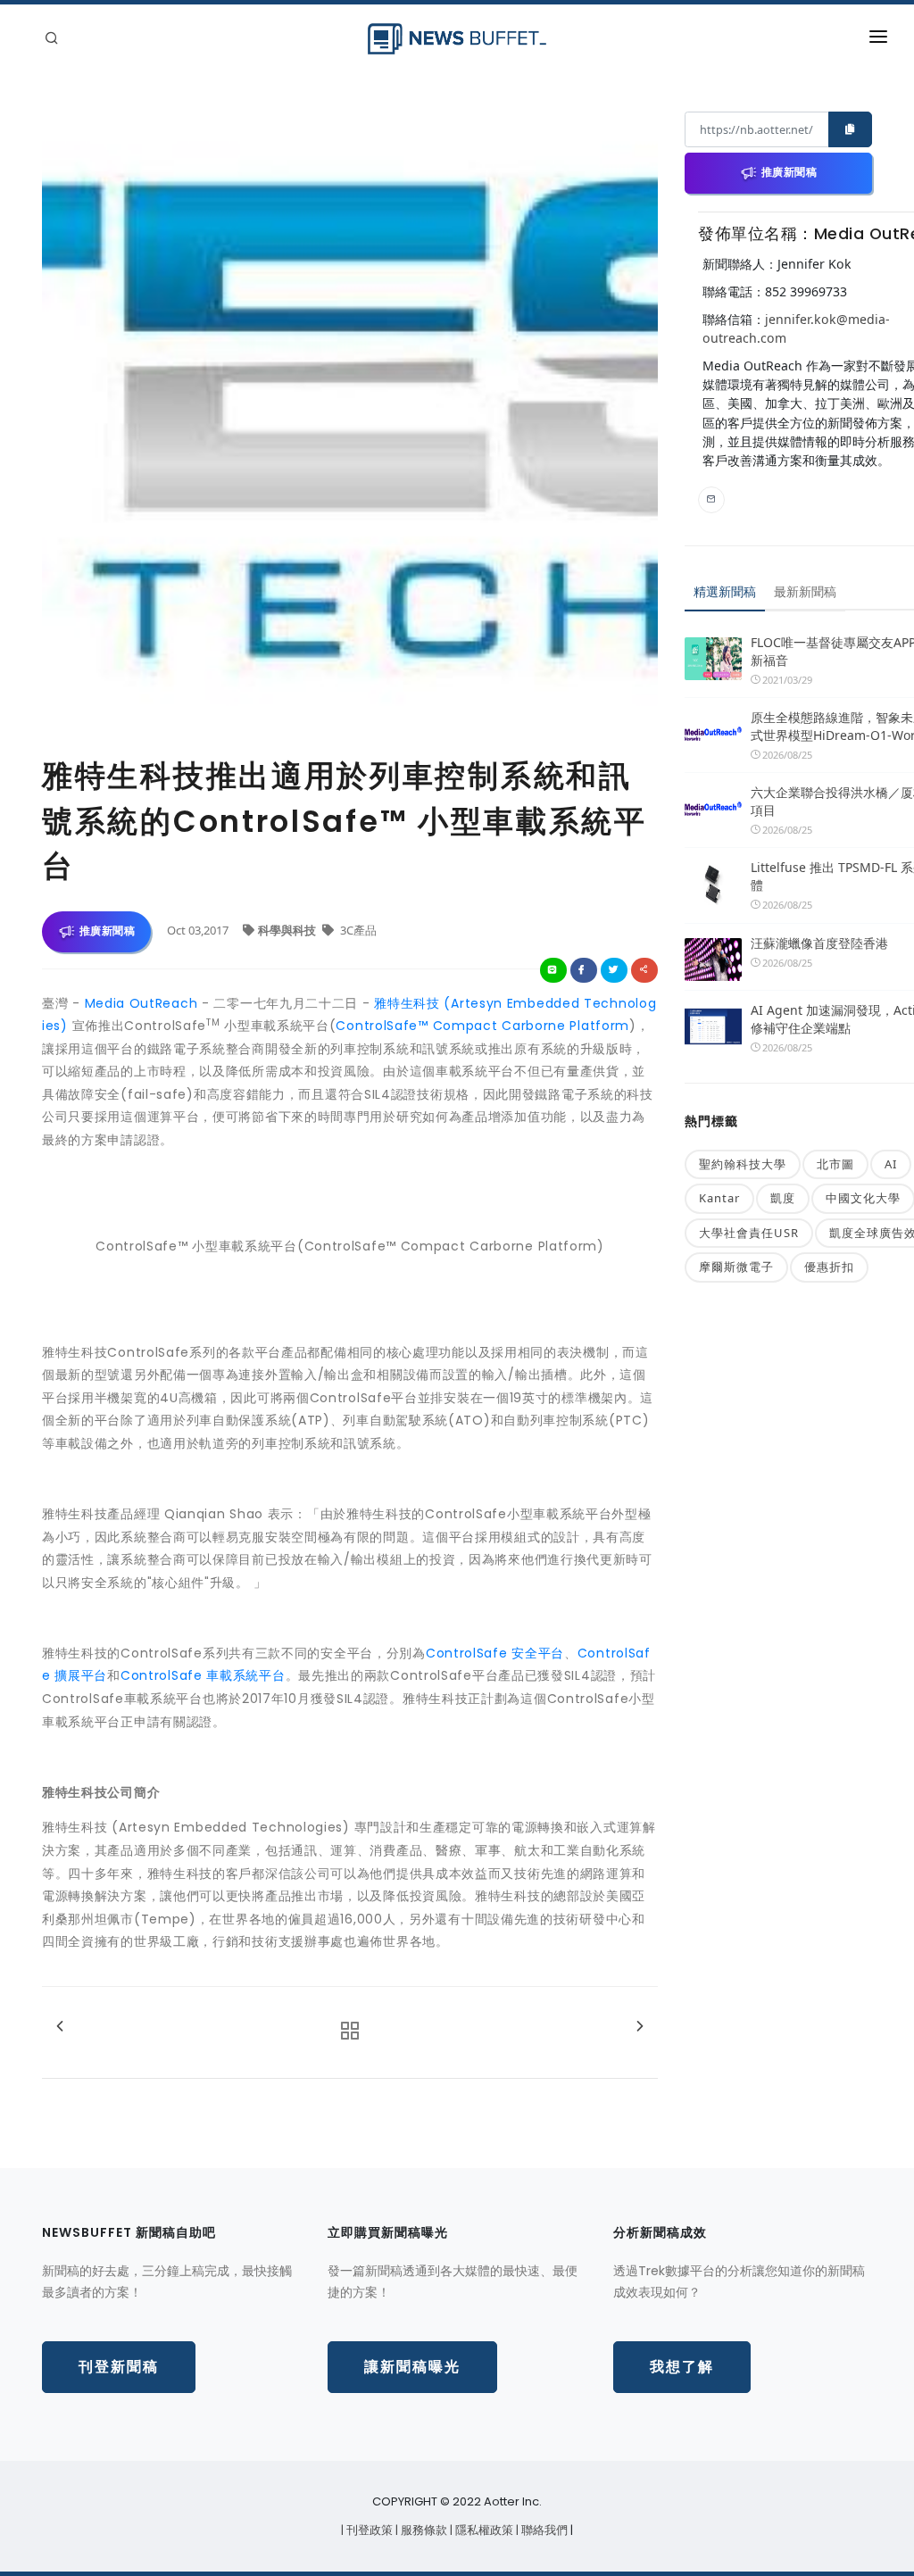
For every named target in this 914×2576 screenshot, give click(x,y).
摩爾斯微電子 (736, 1267)
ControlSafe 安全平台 (495, 1653)
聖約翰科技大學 (743, 1164)
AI (891, 1164)
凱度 (783, 1198)
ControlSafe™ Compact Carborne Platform (482, 1026)
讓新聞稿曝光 (412, 2367)
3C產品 (357, 930)
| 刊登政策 (368, 2530)
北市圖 (835, 1164)
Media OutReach (141, 1003)
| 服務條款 (423, 2530)
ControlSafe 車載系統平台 (203, 1675)
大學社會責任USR (749, 1233)
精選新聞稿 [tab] (725, 591)
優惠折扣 (829, 1267)
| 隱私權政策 (483, 2530)
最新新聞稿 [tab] (805, 591)
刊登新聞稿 (119, 2367)
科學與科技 (288, 930)
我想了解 (682, 2367)
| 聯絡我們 (543, 2530)
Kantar (719, 1198)
